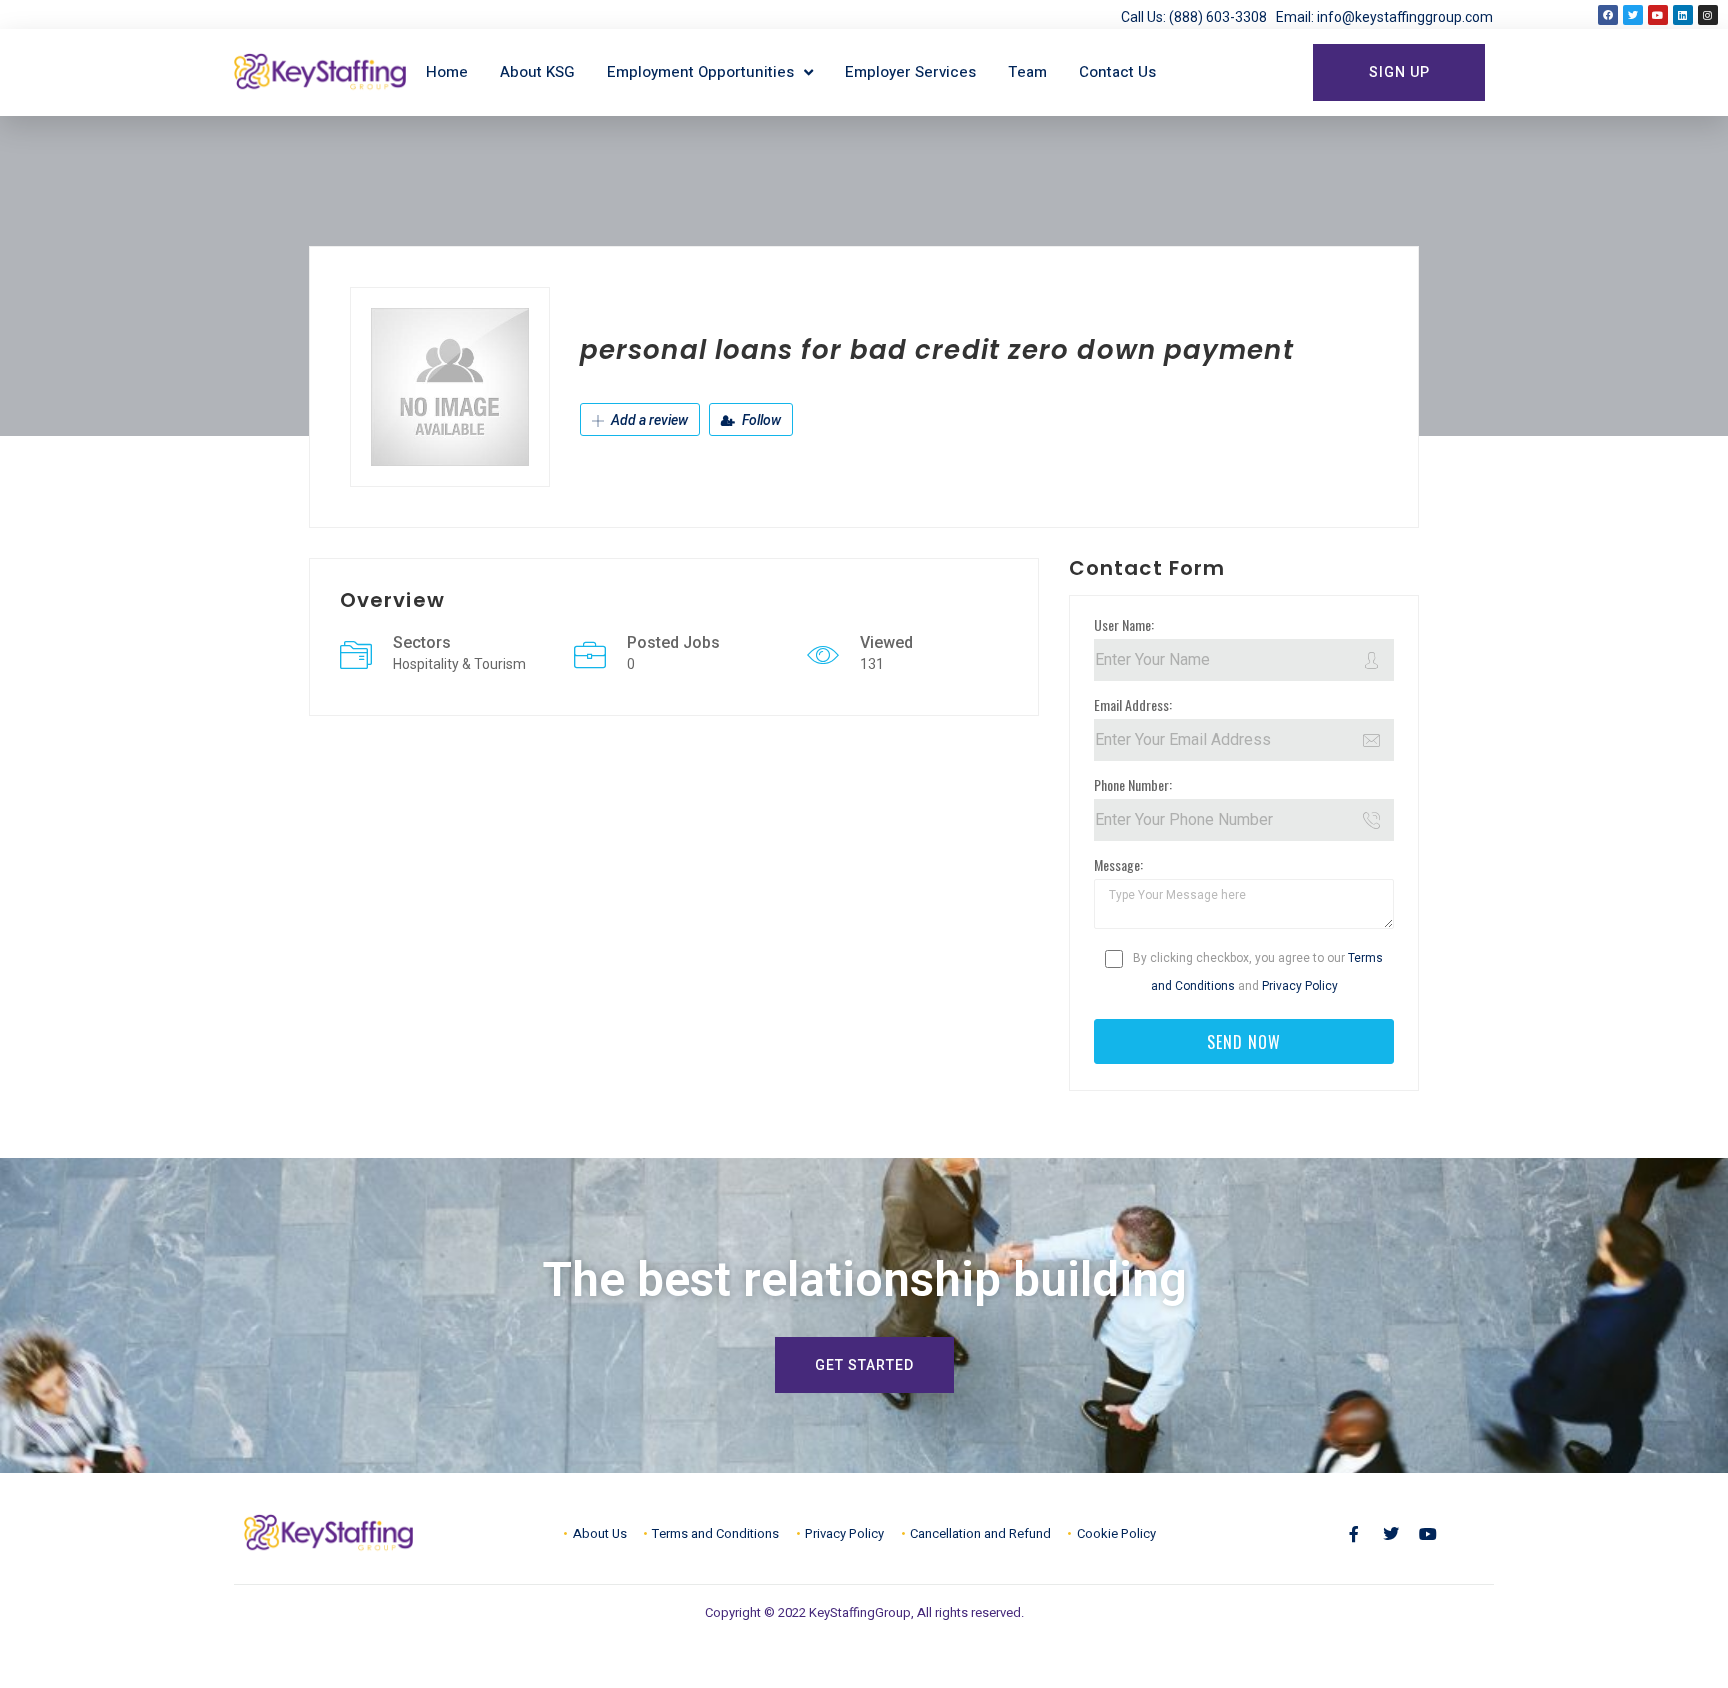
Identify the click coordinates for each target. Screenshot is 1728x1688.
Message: (1118, 864)
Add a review (648, 420)
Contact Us (1117, 72)
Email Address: (1133, 704)
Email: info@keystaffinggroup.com (1384, 17)
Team (1027, 72)
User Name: (1124, 624)
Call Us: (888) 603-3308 (1198, 17)
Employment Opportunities (700, 72)
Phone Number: (1133, 784)
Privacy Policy (1300, 986)
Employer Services (910, 72)
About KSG (537, 72)
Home (447, 72)
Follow (760, 420)
